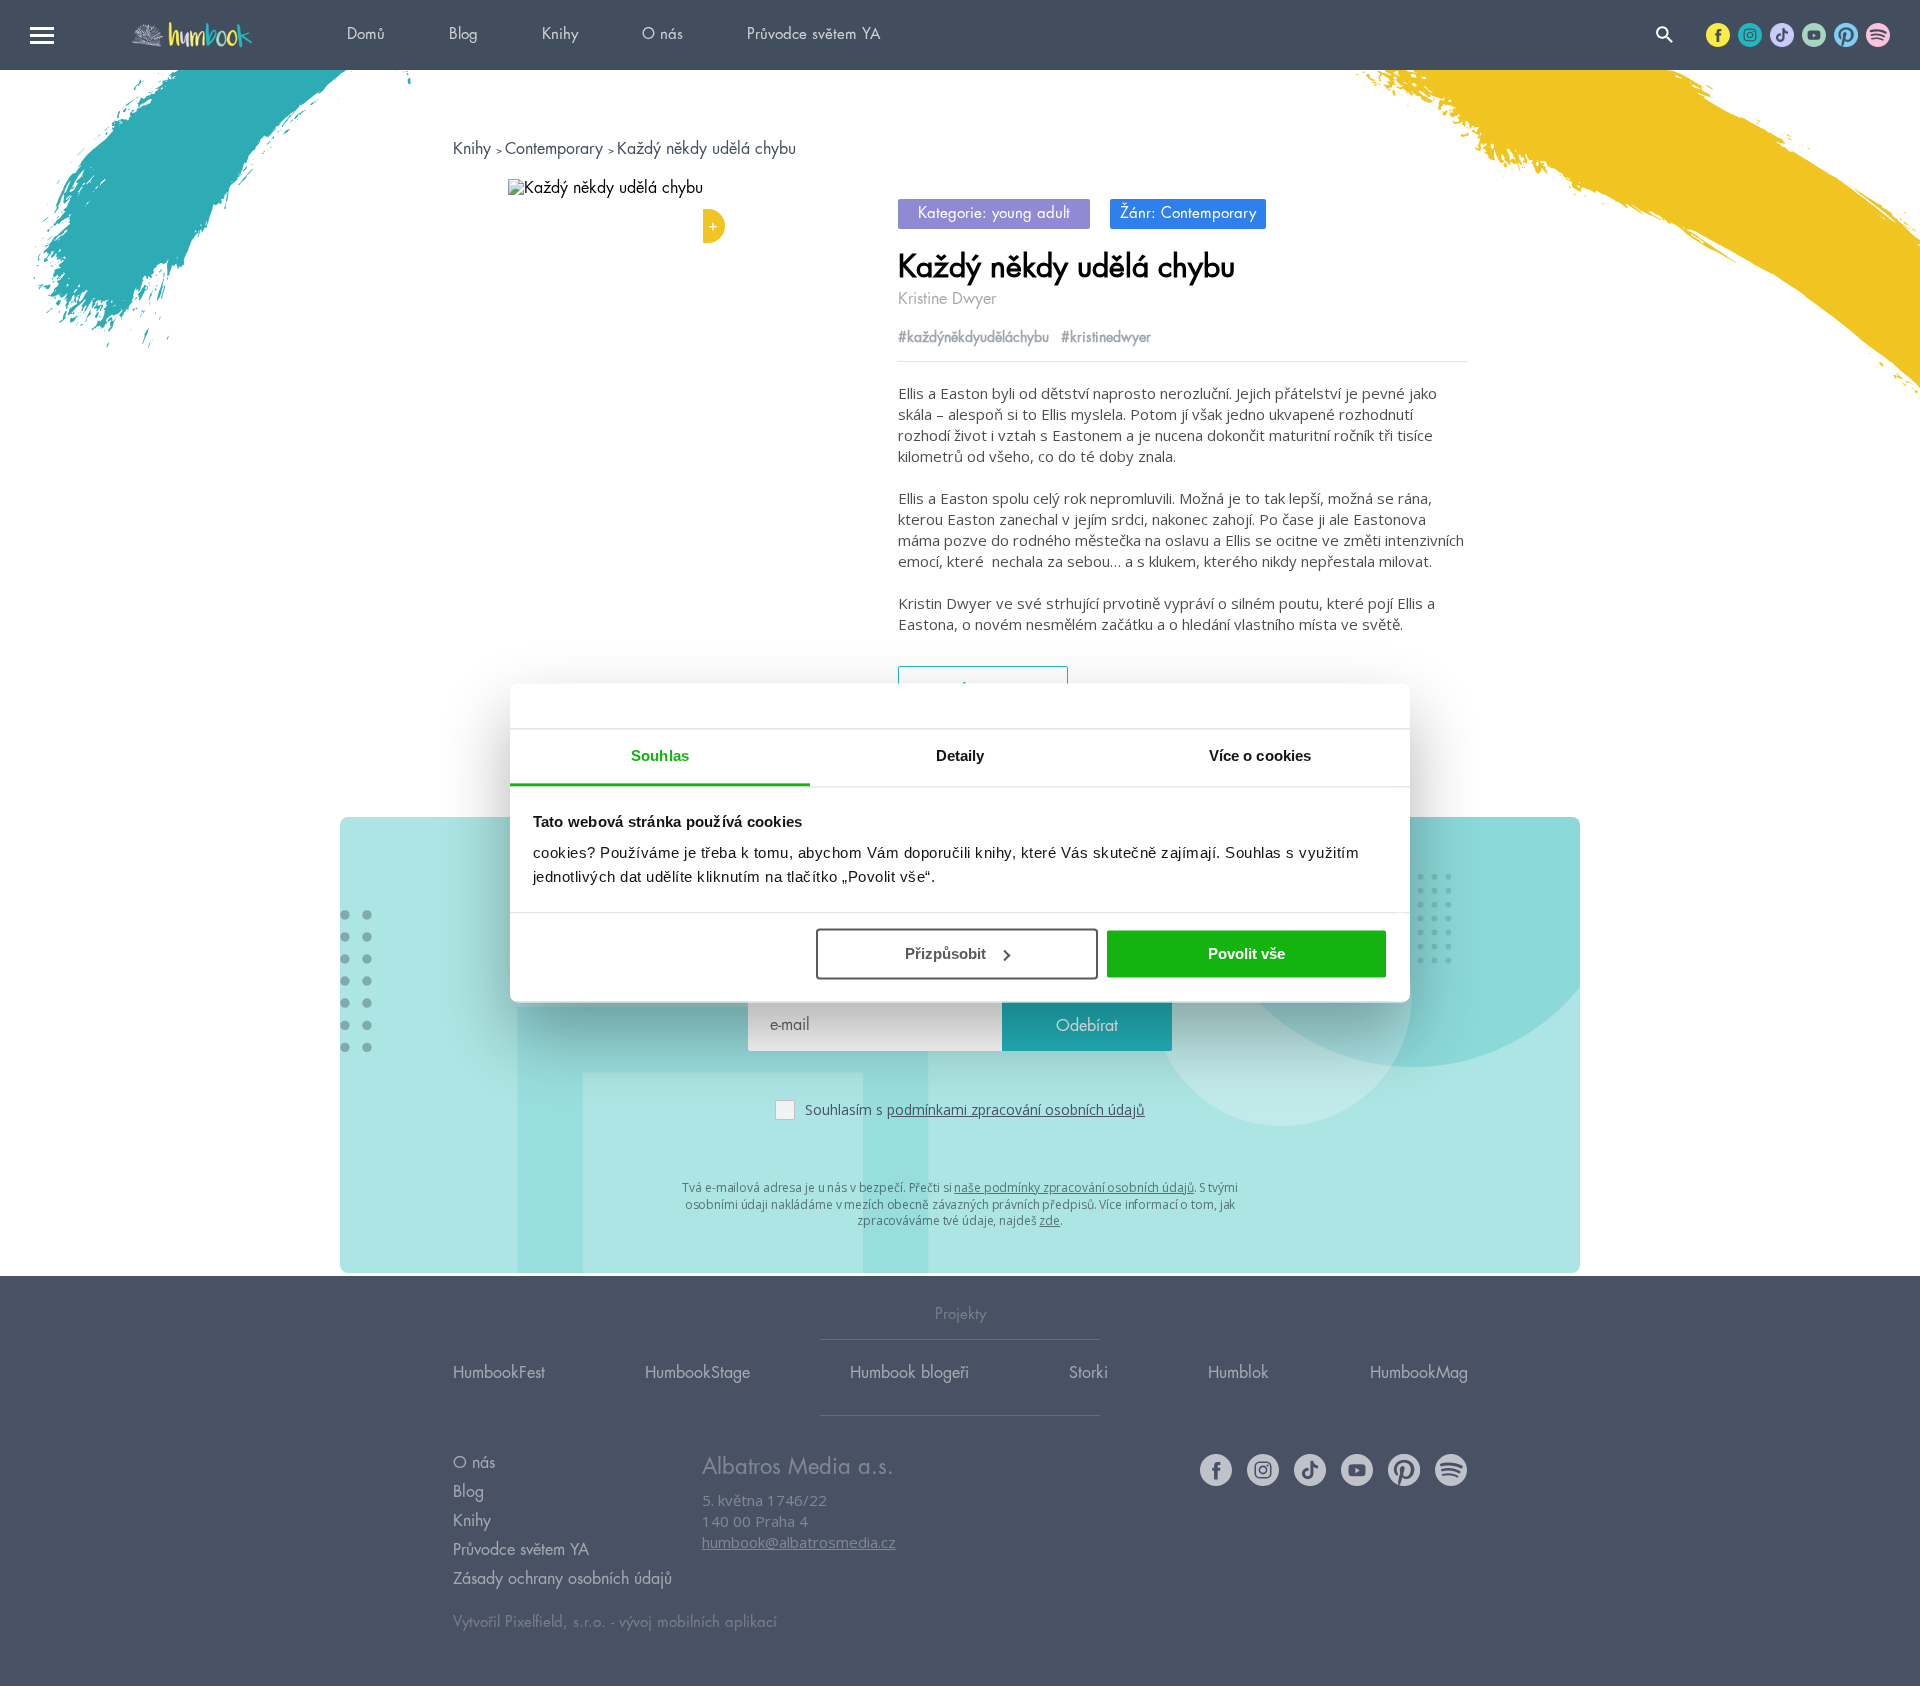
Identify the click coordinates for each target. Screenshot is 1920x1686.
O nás (662, 34)
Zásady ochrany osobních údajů (562, 1579)
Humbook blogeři (909, 1373)
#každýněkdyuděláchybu (973, 337)
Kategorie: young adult (994, 213)
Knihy (560, 34)
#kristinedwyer (1106, 337)
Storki (1088, 1373)
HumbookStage (697, 1373)
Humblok (1238, 1373)
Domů (366, 34)
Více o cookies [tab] (1260, 755)
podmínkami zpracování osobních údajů (1016, 1109)
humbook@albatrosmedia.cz (799, 1542)
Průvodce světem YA (813, 34)
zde (1049, 1220)
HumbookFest (499, 1373)
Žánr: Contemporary (1188, 213)
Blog (463, 34)
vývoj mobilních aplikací (698, 1622)
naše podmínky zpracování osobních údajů (1073, 1187)
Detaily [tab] (960, 755)
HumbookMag (1419, 1373)
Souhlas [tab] (660, 755)
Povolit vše (1246, 953)
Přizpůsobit (945, 953)
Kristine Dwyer (947, 299)
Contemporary (556, 149)
